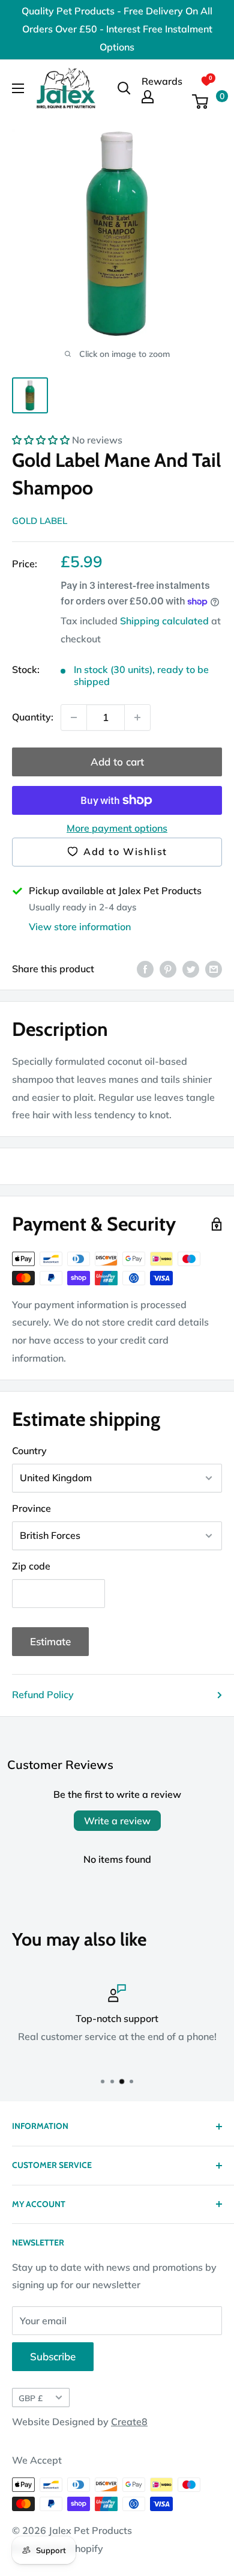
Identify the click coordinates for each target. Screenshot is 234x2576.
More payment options (117, 828)
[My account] (162, 97)
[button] (41, 440)
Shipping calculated (164, 621)
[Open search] (124, 88)
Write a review (117, 1821)
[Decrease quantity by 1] (74, 717)
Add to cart (117, 762)
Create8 (129, 2422)
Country (29, 1451)
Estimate (50, 1641)
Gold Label (40, 521)
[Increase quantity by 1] (137, 717)
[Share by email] (214, 969)
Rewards (162, 81)
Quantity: (33, 717)
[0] (206, 102)
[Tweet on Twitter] (191, 969)
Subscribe (53, 2356)
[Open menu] (18, 88)
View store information (80, 927)
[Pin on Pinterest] (168, 969)
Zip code (31, 1566)
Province (31, 1508)
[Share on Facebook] (145, 969)
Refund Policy (43, 1694)
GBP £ (31, 2398)
